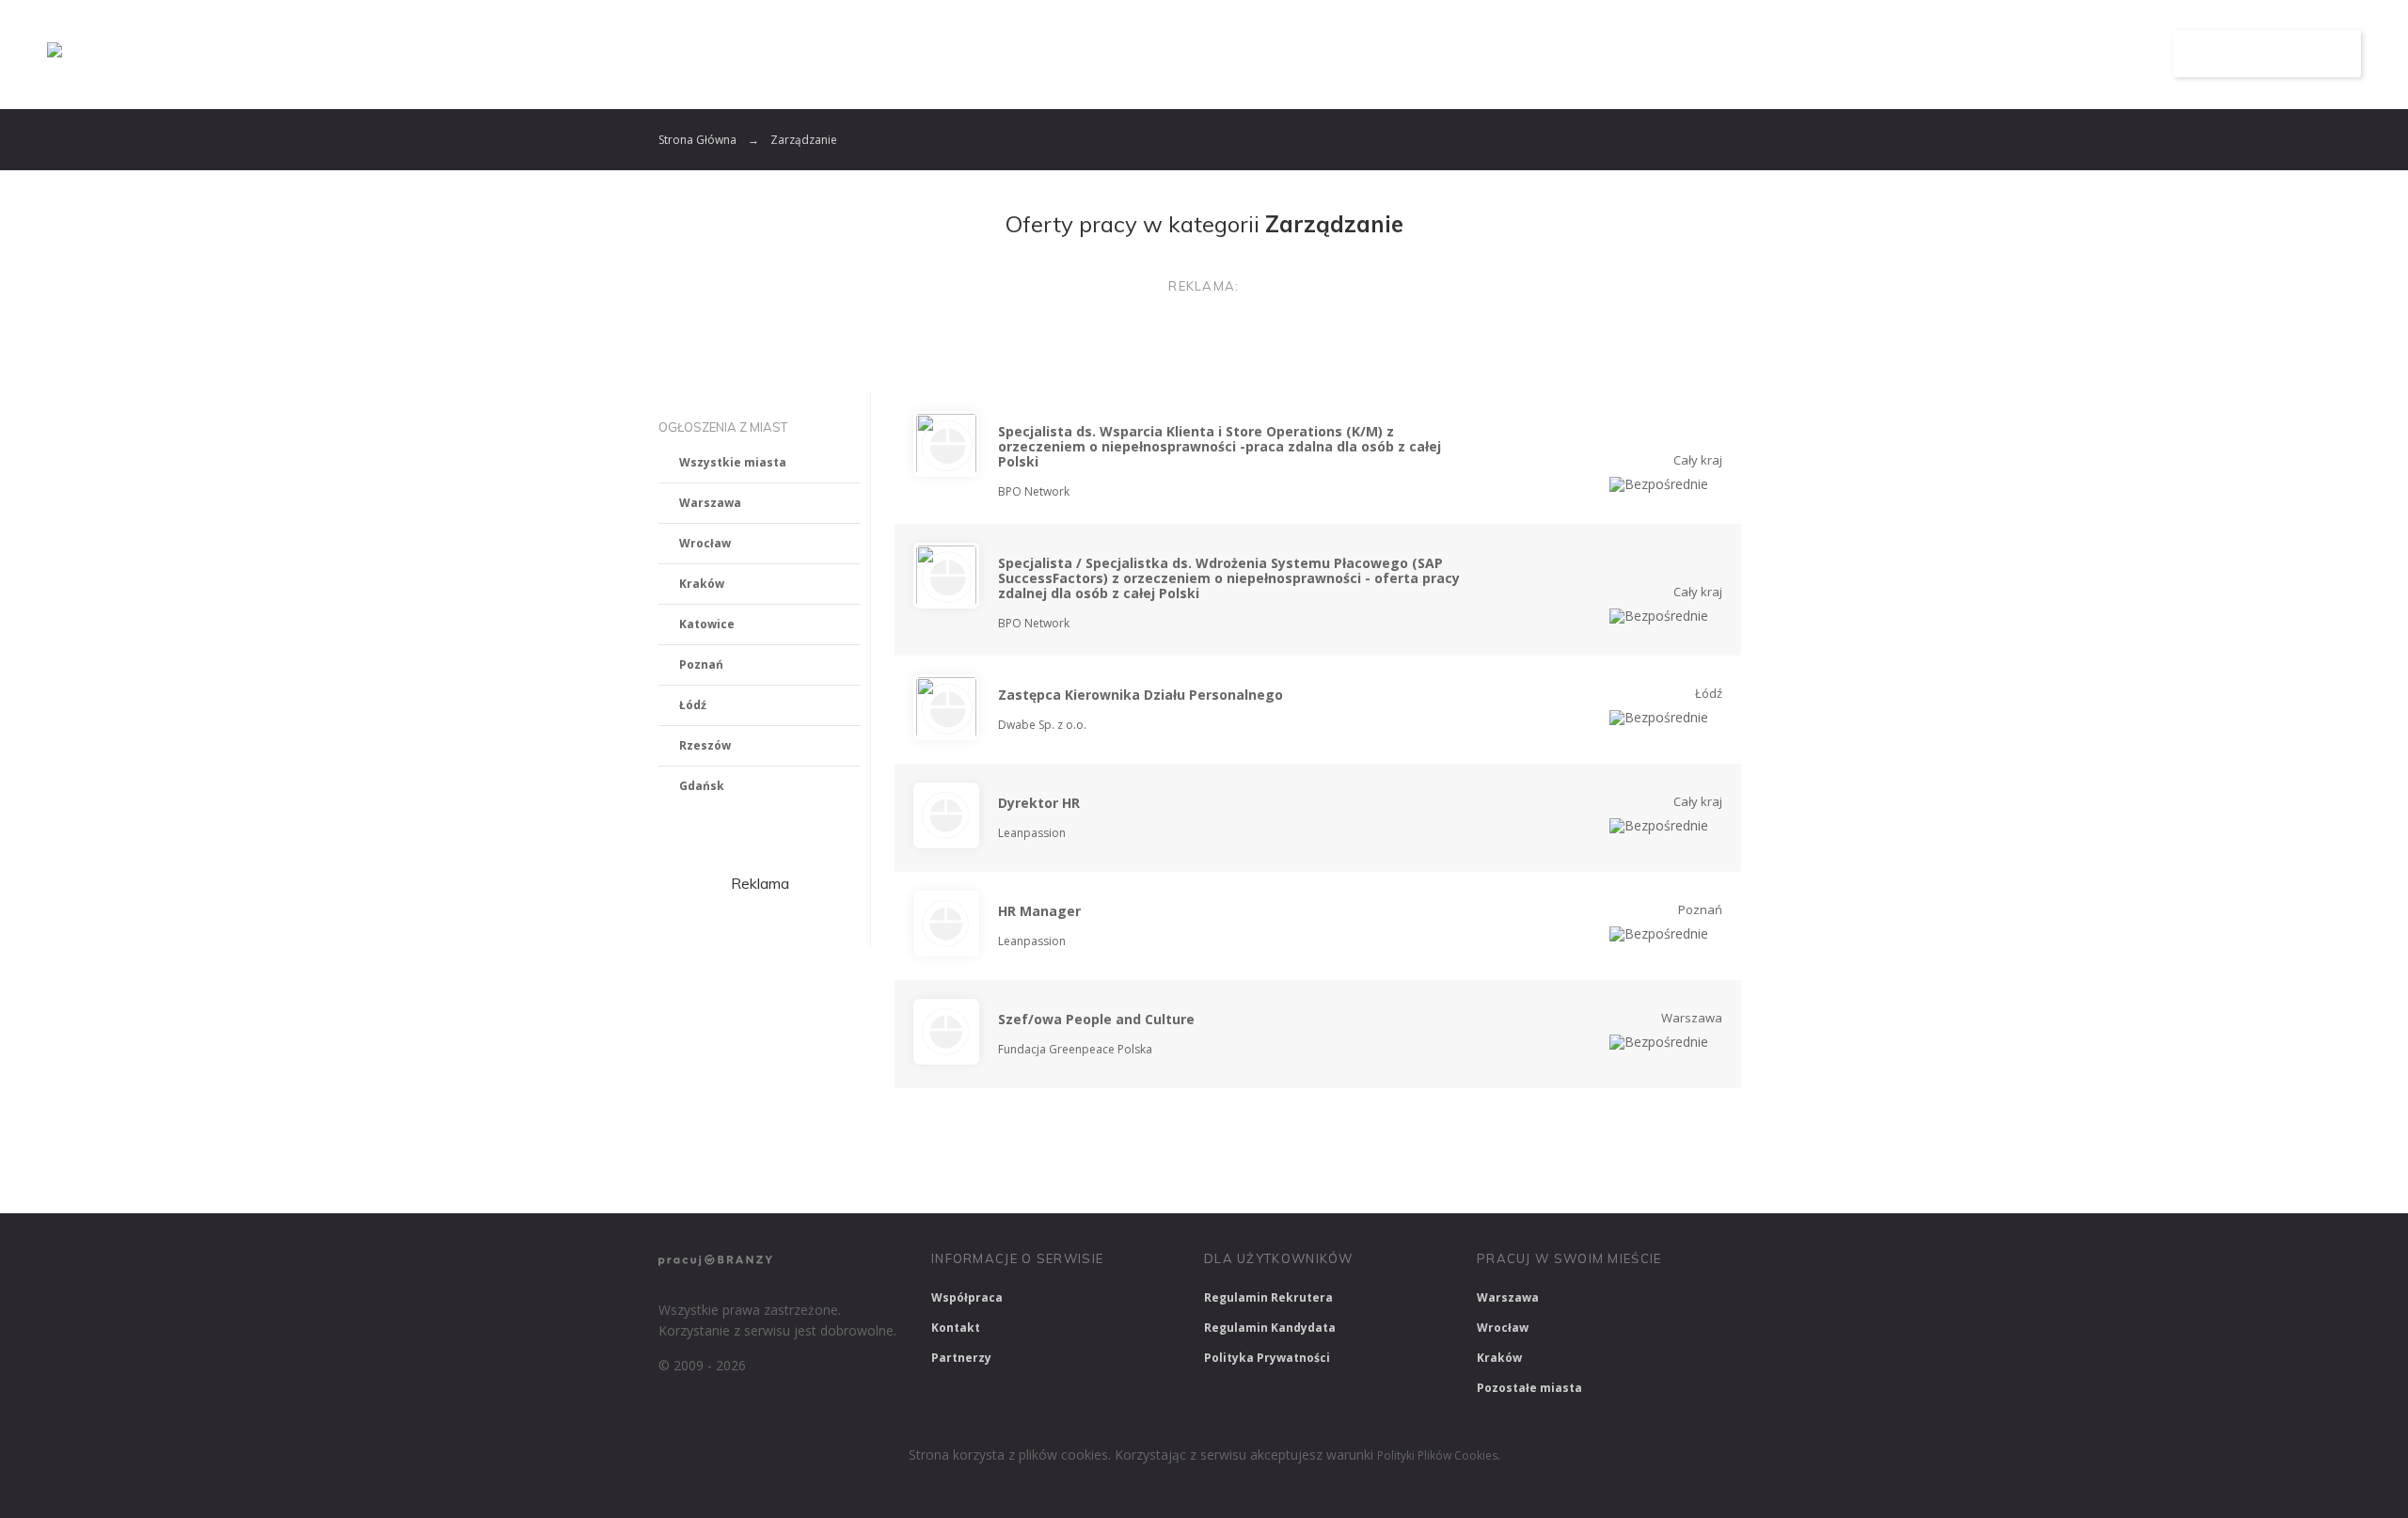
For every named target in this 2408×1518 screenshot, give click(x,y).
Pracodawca (1969, 54)
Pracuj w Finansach (1224, 1174)
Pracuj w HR (1358, 1174)
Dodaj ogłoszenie (2267, 54)
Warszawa (710, 503)
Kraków (702, 584)
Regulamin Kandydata (1270, 1328)
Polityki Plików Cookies (1437, 1455)
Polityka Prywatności (1267, 1358)
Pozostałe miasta (1529, 1388)
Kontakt (956, 1328)
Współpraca (967, 1297)
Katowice (707, 624)
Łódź (693, 705)
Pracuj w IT (941, 1174)
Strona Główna (697, 140)
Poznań (701, 664)
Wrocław (705, 543)
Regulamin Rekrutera (1268, 1297)
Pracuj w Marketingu (1640, 1174)
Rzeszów (705, 745)
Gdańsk (702, 786)
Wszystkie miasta (733, 462)
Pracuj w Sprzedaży (1071, 1174)
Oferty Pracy (1831, 54)
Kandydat (2095, 54)
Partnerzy (961, 1358)
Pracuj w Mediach (1487, 1174)
